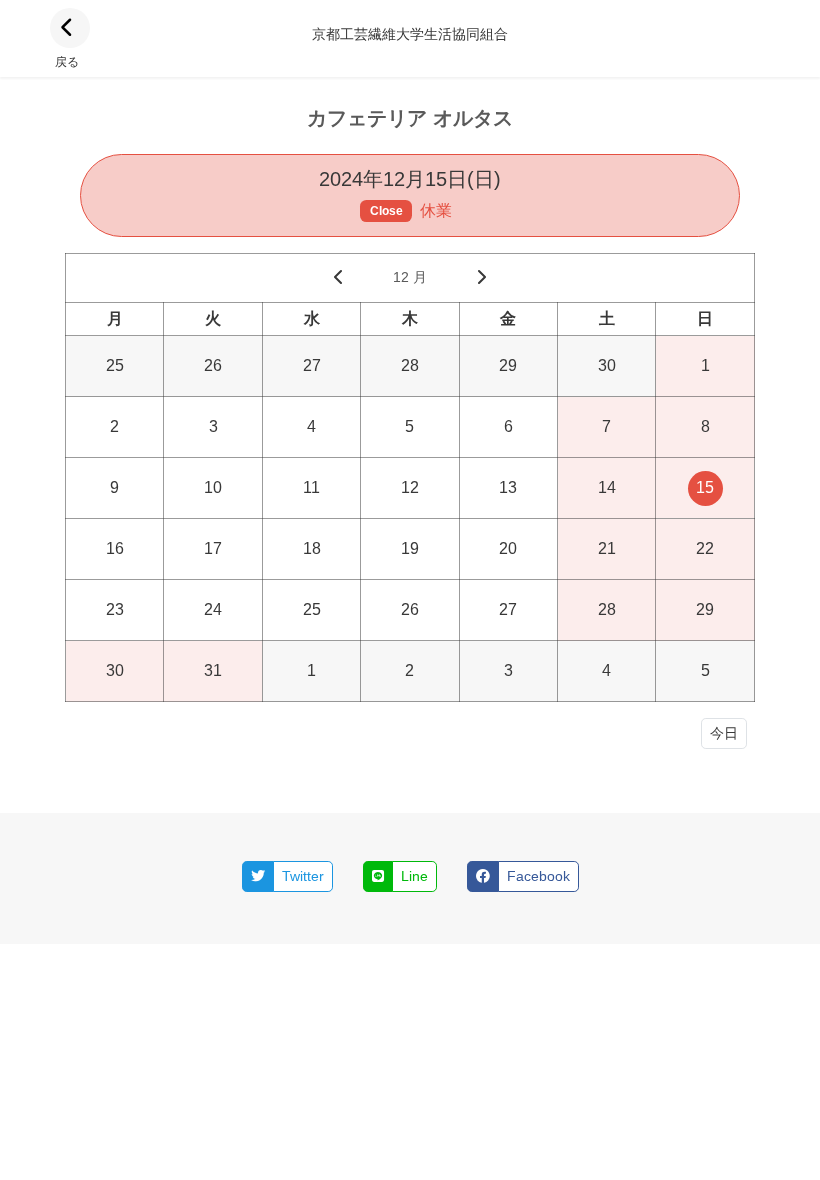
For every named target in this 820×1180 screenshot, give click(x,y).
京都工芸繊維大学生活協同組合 (410, 34)
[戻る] (70, 28)
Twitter (303, 876)
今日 (724, 733)
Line (414, 876)
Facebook (538, 876)
